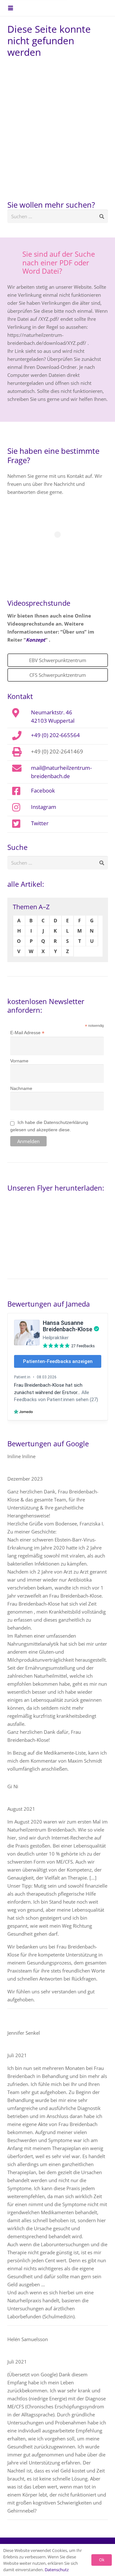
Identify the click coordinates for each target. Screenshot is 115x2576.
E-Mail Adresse (27, 1033)
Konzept (36, 640)
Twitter (40, 823)
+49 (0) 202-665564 (55, 735)
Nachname (21, 1088)
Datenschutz (57, 2570)
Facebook (43, 790)
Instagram (44, 807)
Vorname (19, 1061)
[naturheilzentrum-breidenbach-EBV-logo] (90, 8)
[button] (11, 8)
